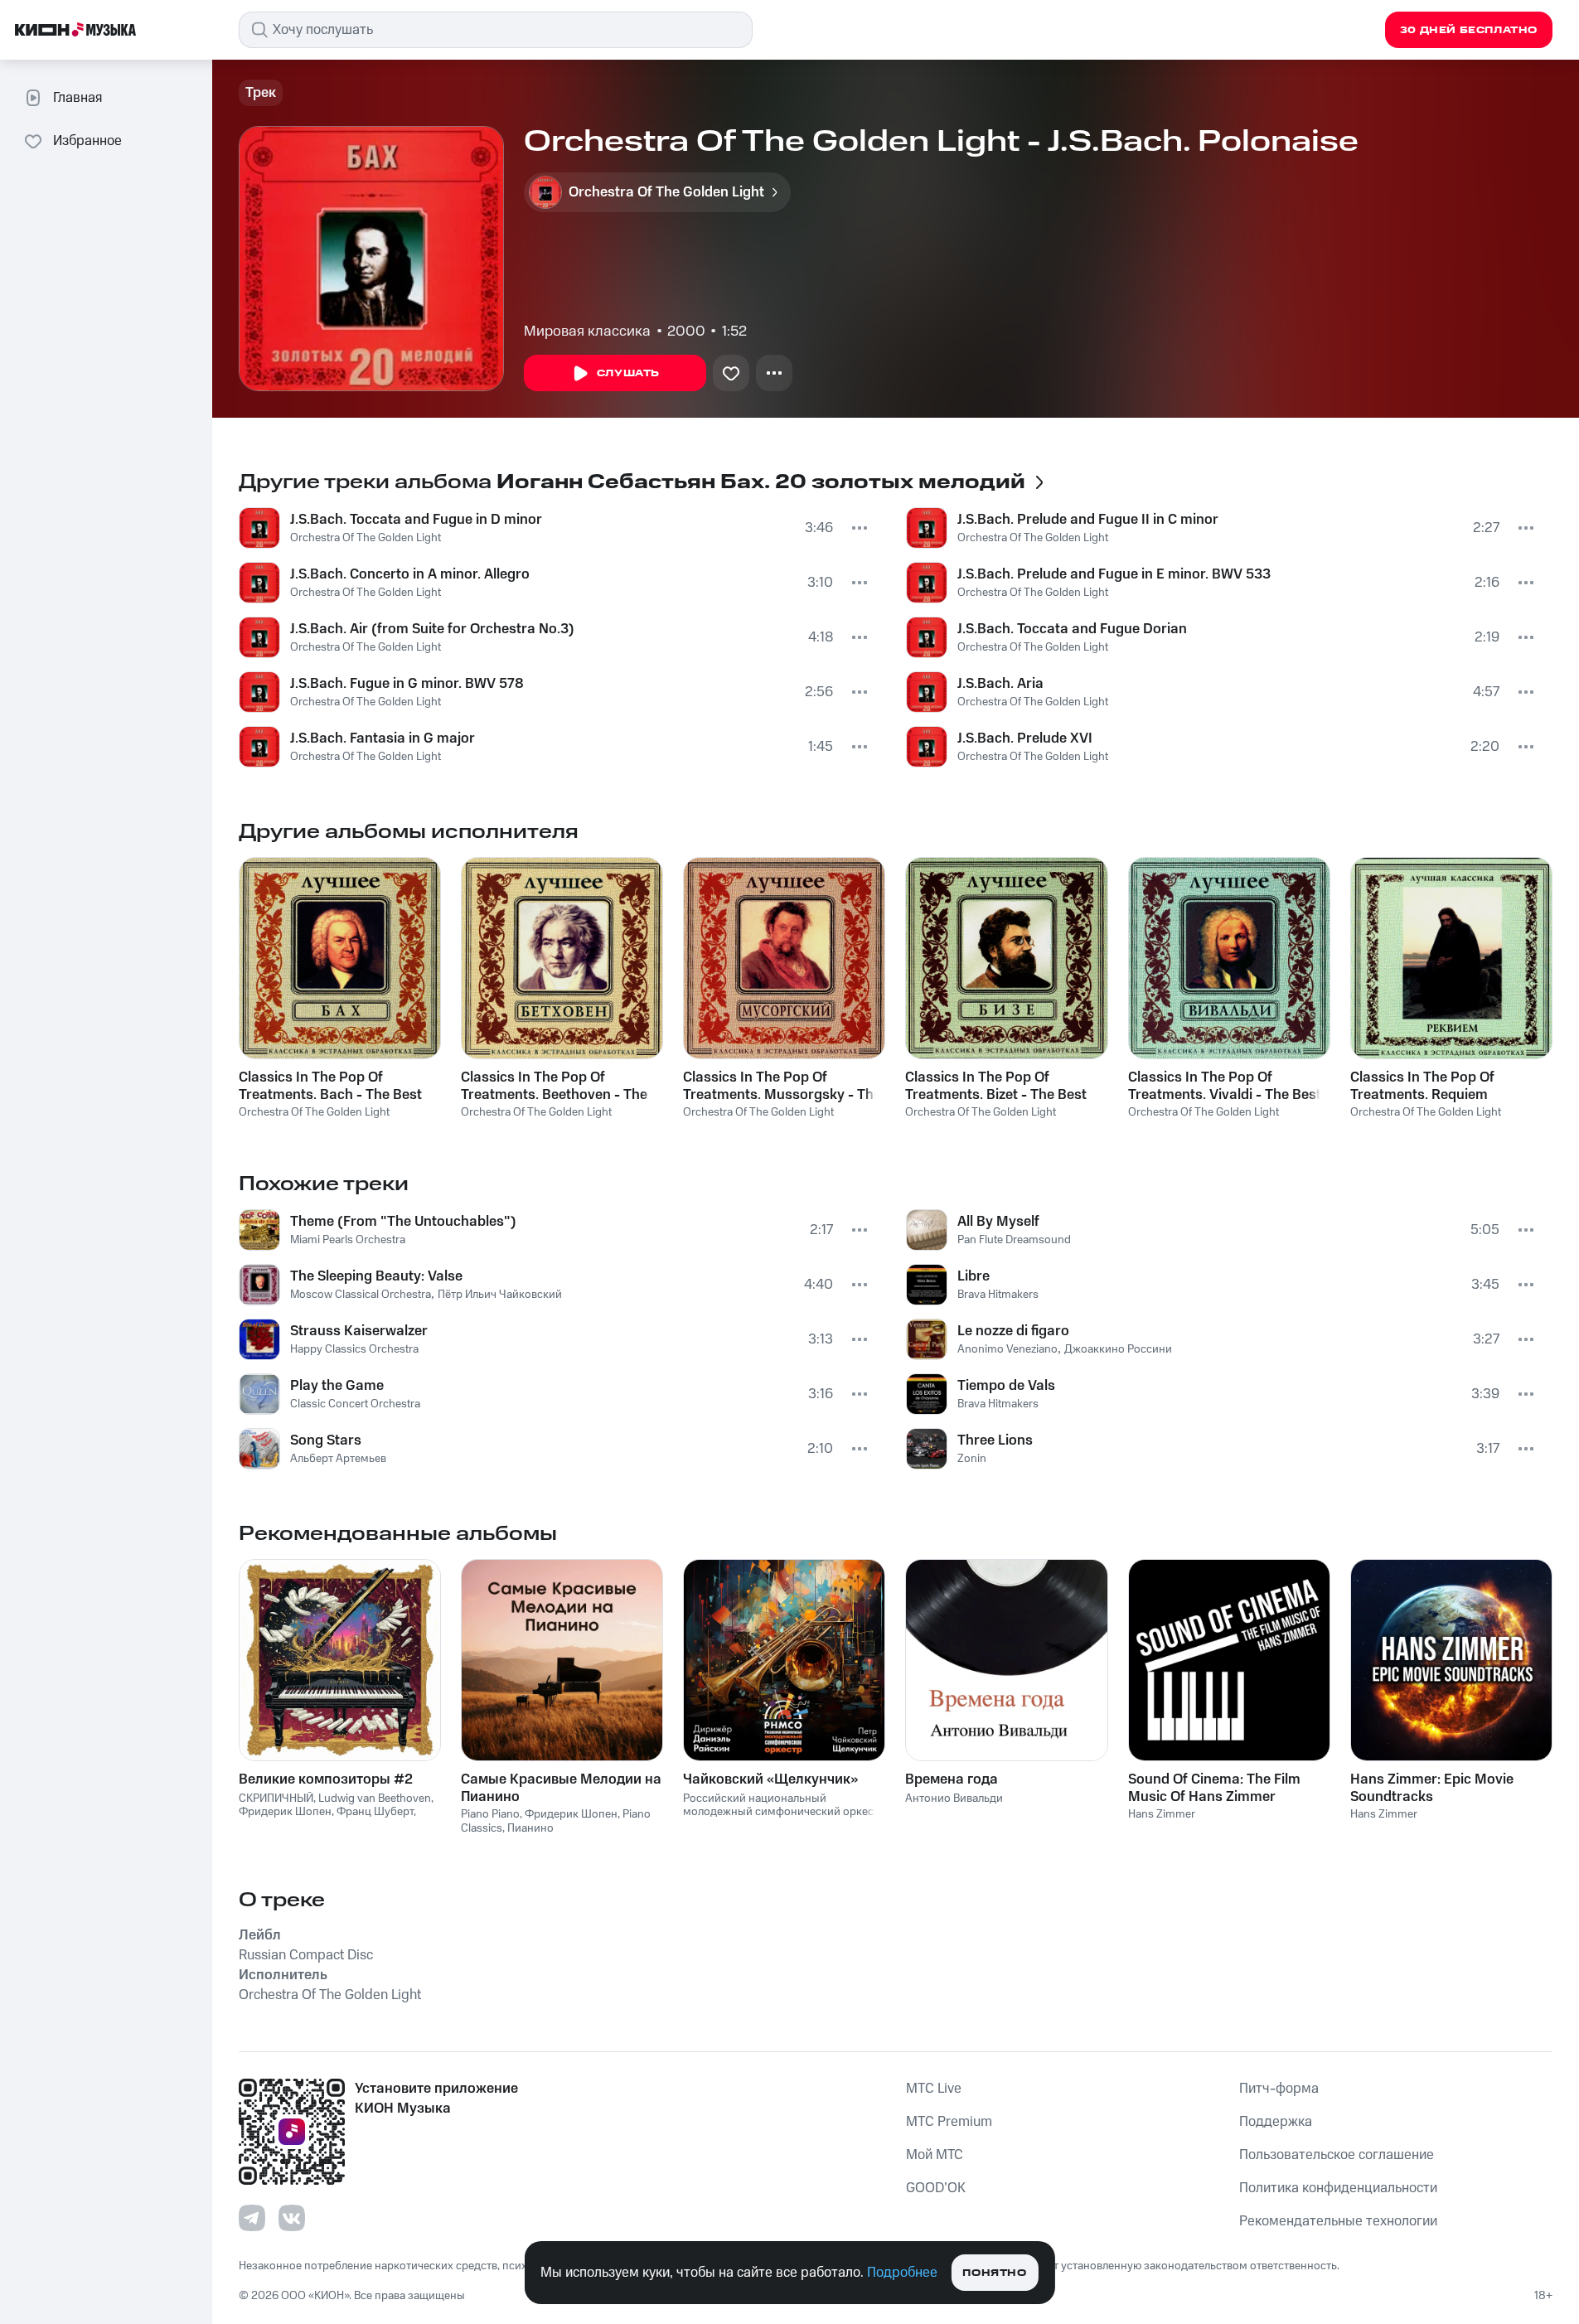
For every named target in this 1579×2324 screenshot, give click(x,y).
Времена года (952, 1779)
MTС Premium (949, 2122)
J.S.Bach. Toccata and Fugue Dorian (1072, 629)
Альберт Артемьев (338, 1459)
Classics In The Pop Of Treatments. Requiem (1422, 1086)
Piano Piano (490, 1814)
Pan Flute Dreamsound (1014, 1240)
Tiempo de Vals (1006, 1386)
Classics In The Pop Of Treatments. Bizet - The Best (996, 1086)
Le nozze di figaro (1013, 1331)
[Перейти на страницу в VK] (292, 2218)
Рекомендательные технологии (1338, 2221)
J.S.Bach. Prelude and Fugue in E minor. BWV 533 (1114, 574)
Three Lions (995, 1440)
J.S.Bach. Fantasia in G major (383, 738)
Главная (77, 98)
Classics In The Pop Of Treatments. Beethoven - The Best (554, 1086)
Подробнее (902, 2273)
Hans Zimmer (1162, 1814)
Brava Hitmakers (998, 1295)
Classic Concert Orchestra (355, 1404)
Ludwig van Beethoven (375, 1799)
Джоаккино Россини (1118, 1349)
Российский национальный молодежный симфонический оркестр (784, 1806)
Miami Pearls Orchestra (348, 1240)
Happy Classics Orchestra (354, 1349)
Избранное (87, 141)
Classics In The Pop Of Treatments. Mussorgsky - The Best (782, 1086)
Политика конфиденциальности (1338, 2188)
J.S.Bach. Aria (1000, 684)
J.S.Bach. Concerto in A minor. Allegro (410, 574)
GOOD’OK (936, 2188)
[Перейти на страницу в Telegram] (252, 2218)
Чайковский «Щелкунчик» (770, 1779)
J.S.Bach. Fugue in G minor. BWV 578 (407, 684)
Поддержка (1276, 2122)
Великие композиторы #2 (326, 1779)
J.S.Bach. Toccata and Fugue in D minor (416, 520)
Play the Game (337, 1386)
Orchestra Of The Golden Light (366, 538)
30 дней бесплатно (1469, 30)
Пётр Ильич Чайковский (500, 1295)
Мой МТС (935, 2155)
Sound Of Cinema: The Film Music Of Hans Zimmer (1214, 1788)
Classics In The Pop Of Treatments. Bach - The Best (330, 1086)
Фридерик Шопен (285, 1812)
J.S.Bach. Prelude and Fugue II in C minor (1088, 520)
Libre (974, 1276)
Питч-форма (1279, 2089)
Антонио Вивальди (954, 1799)
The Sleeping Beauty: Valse (376, 1276)
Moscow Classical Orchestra (361, 1295)
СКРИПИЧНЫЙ (276, 1799)
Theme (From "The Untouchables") (403, 1222)
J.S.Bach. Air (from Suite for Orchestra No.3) (432, 629)
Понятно (994, 2273)
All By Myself (998, 1222)
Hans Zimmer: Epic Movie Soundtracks (1432, 1788)
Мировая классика (587, 332)
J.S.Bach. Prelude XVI (1025, 738)
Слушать (628, 373)
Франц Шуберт (375, 1812)
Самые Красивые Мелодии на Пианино (561, 1788)
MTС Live (934, 2089)
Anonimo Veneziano (1007, 1349)
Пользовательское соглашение (1337, 2155)
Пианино (530, 1828)
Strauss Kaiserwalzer (359, 1331)
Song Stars (326, 1440)
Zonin (972, 1459)
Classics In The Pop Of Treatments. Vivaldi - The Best (1225, 1086)
